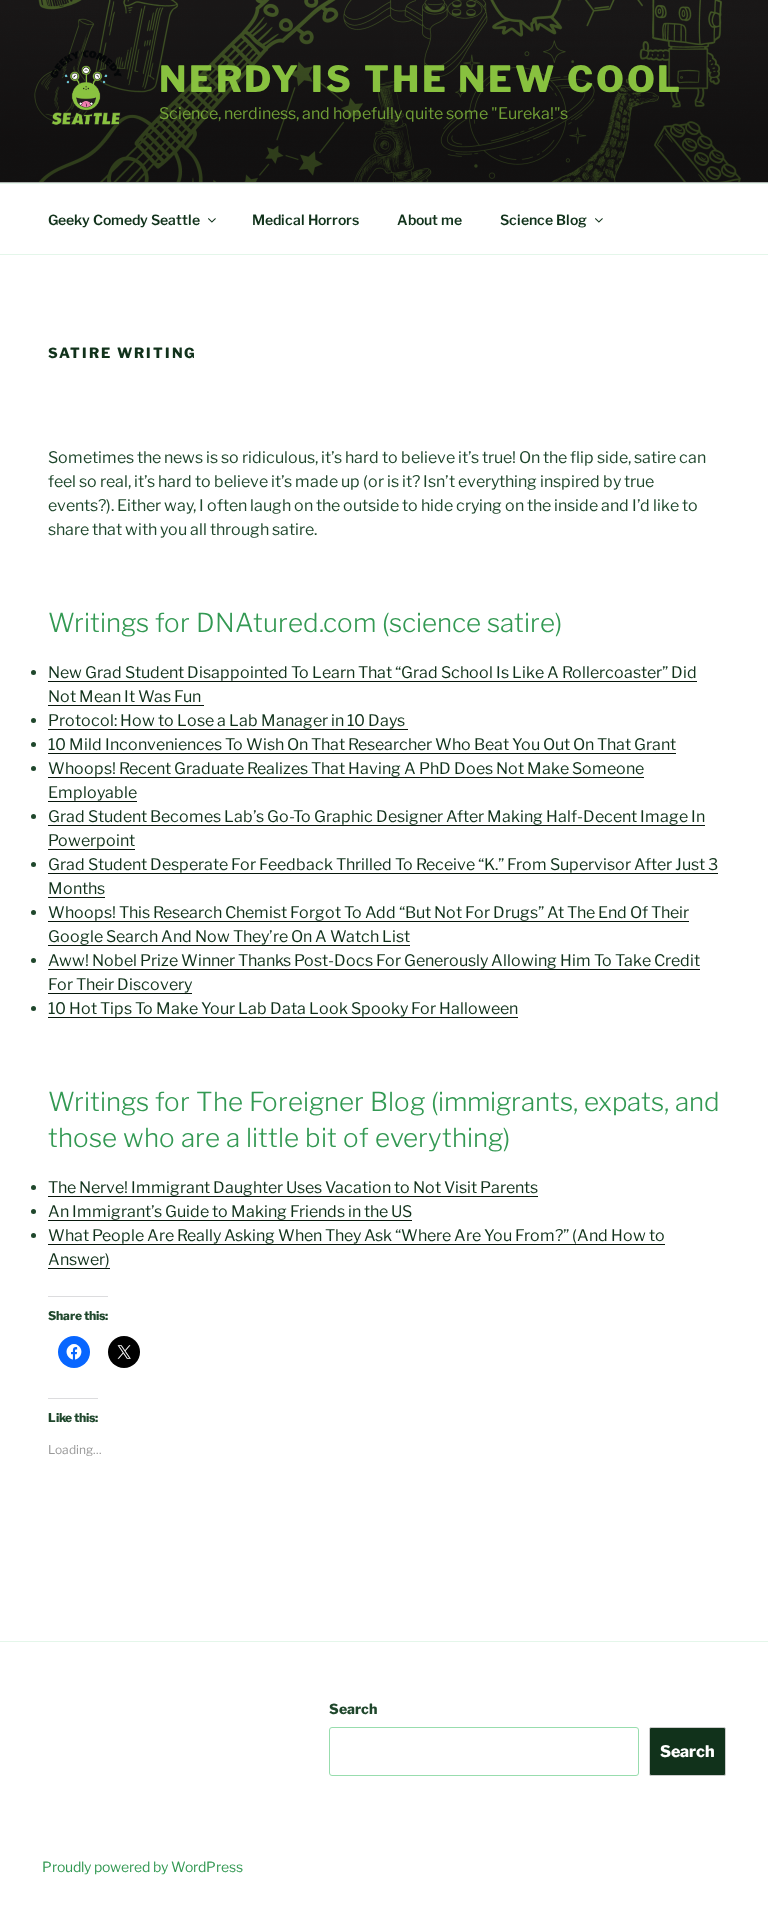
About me (429, 219)
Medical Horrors (305, 219)
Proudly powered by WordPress (142, 1866)
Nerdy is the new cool (421, 79)
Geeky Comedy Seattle (124, 219)
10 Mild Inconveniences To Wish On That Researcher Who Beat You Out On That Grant (362, 744)
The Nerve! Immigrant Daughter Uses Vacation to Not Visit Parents (293, 1187)
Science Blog (543, 219)
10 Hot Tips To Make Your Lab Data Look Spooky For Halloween (283, 1008)
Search (353, 1708)
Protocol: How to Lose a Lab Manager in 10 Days (228, 720)
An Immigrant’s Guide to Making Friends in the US (230, 1211)
